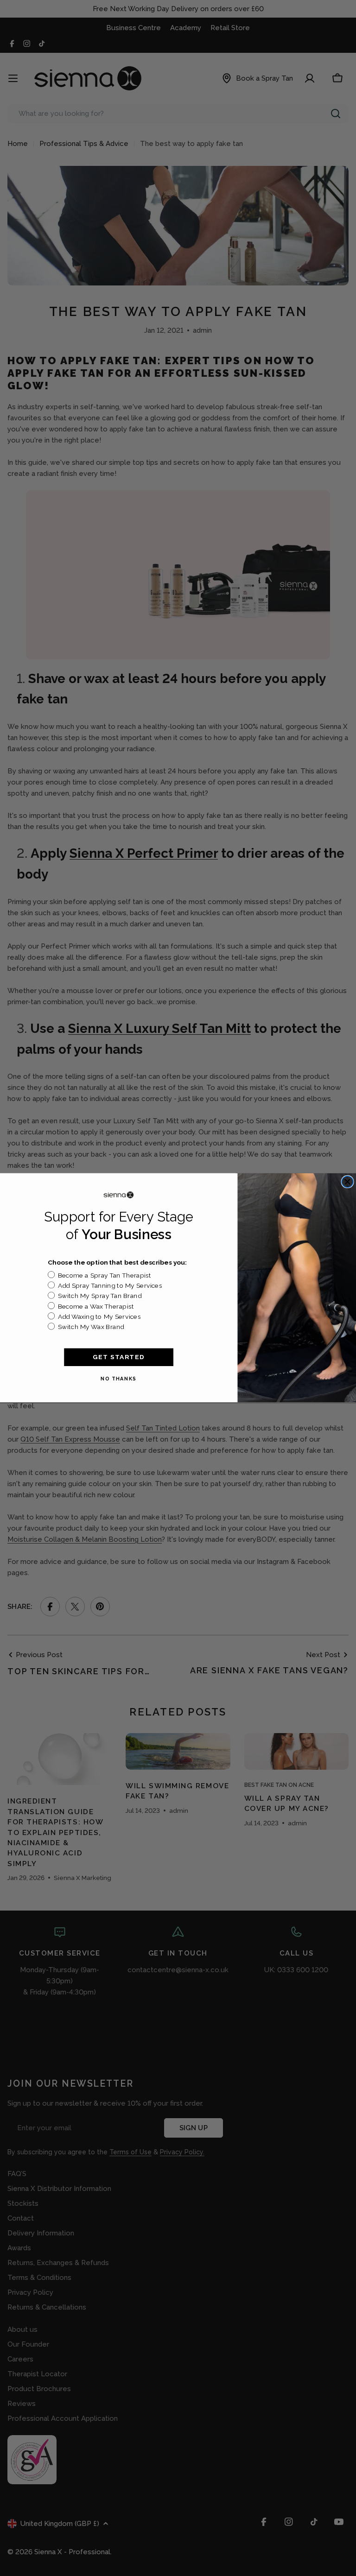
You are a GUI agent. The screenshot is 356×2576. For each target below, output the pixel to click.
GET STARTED (119, 1357)
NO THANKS (119, 1379)
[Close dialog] (347, 1182)
